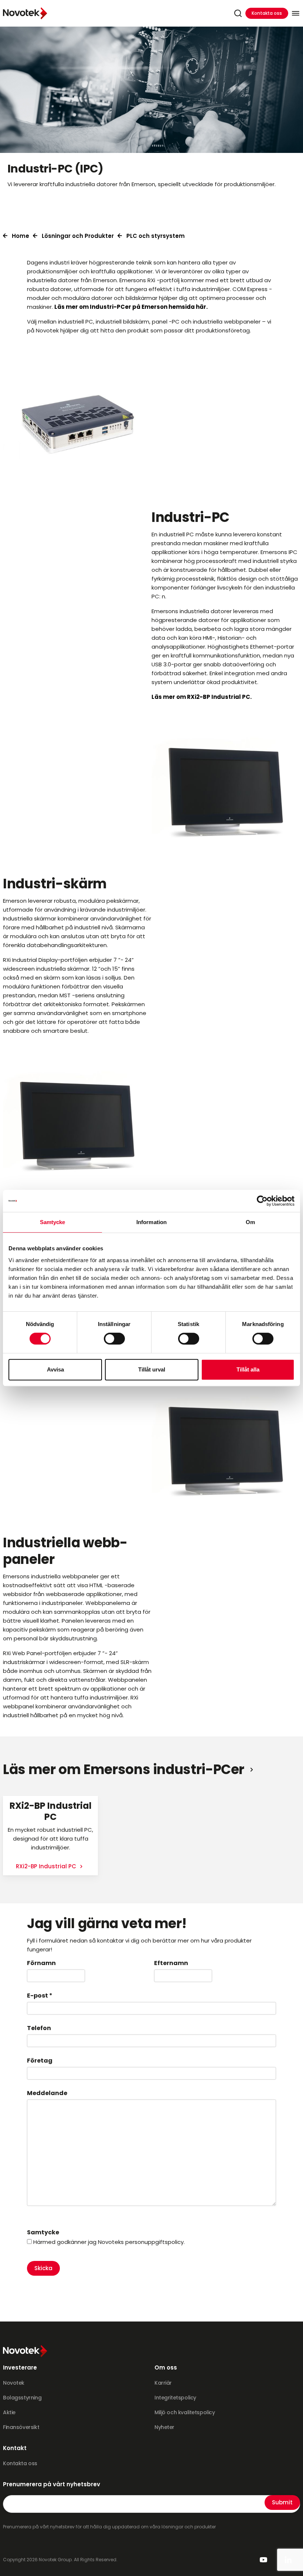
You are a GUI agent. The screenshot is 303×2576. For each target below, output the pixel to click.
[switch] (114, 1339)
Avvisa (55, 1369)
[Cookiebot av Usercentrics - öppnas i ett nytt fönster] (262, 1201)
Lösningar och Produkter (78, 236)
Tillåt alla (248, 1369)
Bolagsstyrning (22, 2398)
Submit (282, 2502)
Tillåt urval (152, 1369)
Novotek (14, 2383)
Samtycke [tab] (53, 1222)
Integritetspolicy (175, 2398)
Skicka (43, 2268)
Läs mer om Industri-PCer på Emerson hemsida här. (131, 307)
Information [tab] (151, 1222)
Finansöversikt (21, 2427)
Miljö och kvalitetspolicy (185, 2412)
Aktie (9, 2412)
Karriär (163, 2383)
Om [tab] (250, 1222)
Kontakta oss (267, 13)
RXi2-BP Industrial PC (47, 1866)
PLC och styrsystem (156, 236)
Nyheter (164, 2427)
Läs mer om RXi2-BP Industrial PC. (202, 697)
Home (21, 236)
